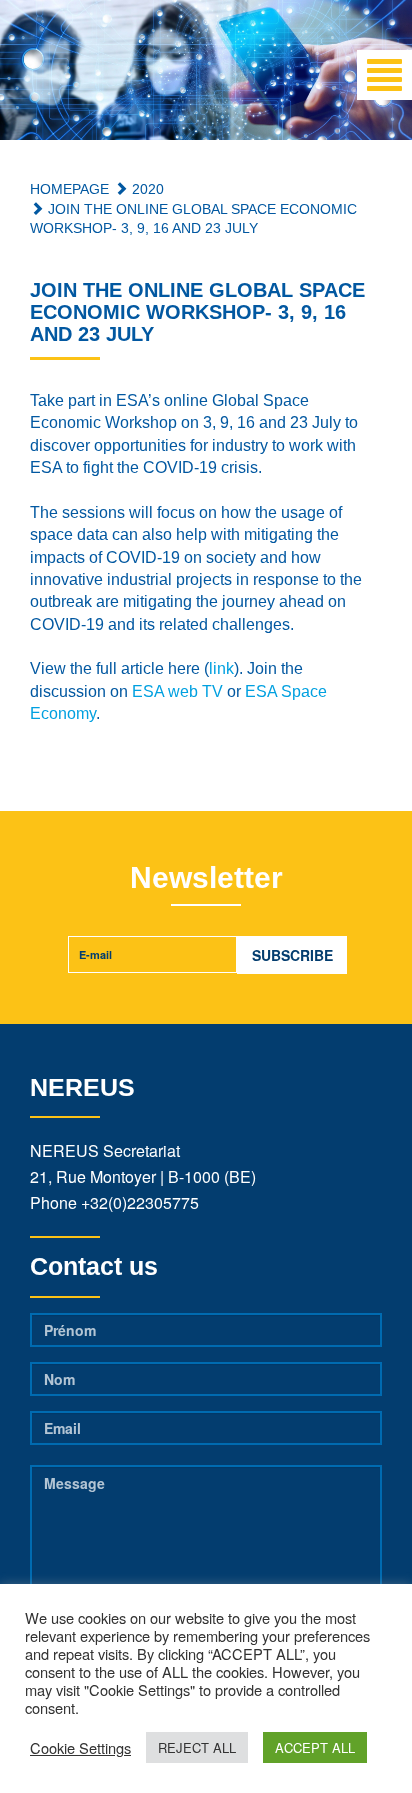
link (221, 668)
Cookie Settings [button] (80, 1748)
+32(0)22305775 (140, 1202)
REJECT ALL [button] (197, 1747)
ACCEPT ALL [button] (315, 1747)
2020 (146, 189)
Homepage (69, 189)
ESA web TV (177, 691)
